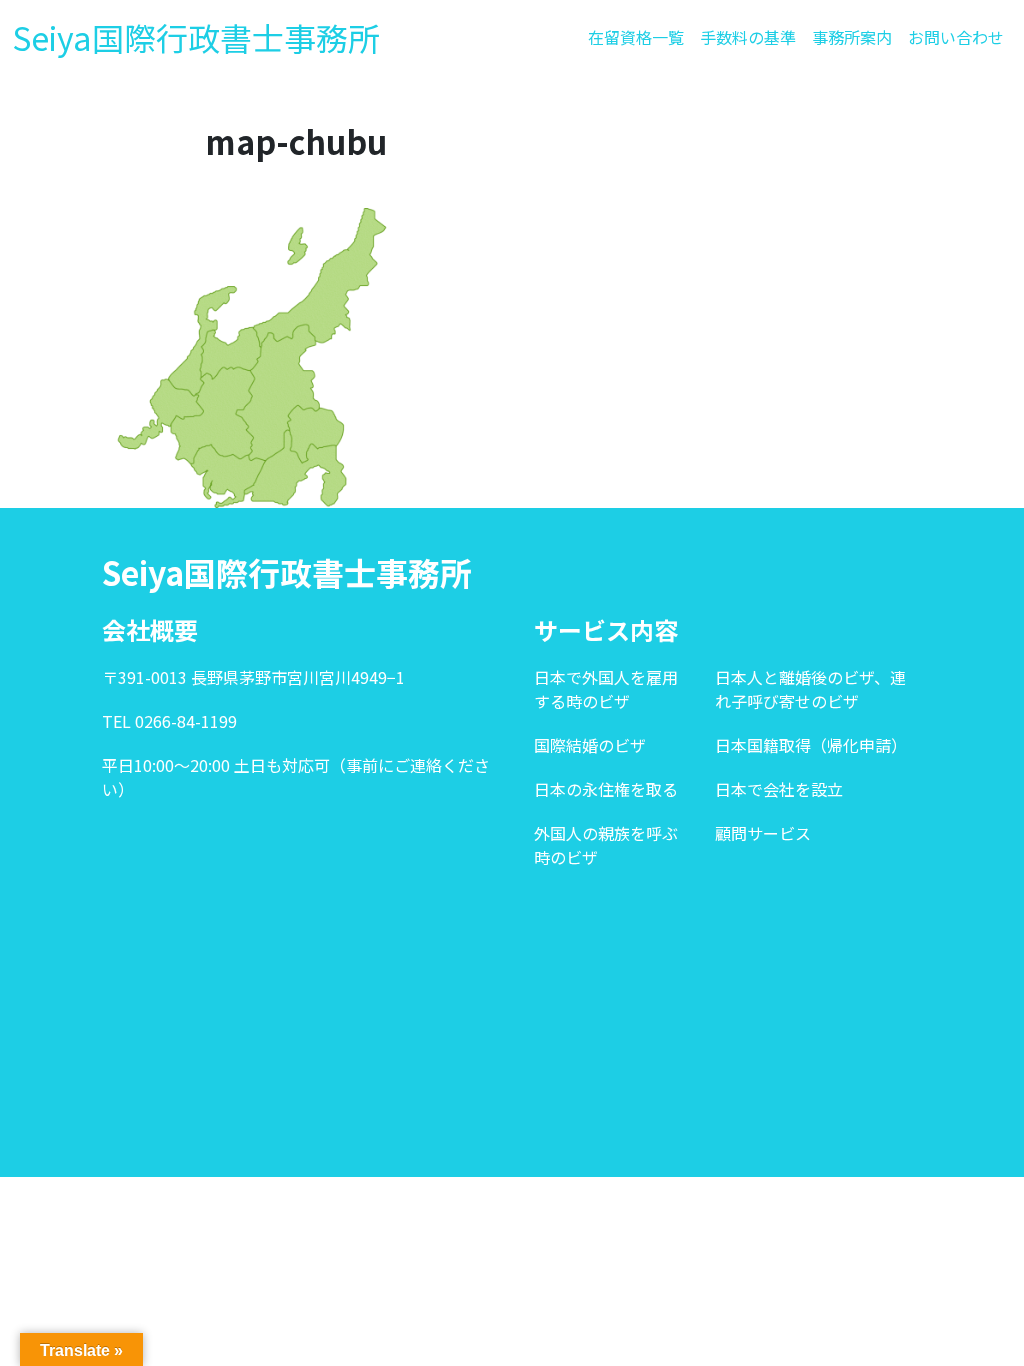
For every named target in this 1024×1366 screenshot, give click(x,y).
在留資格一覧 (636, 37)
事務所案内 (852, 37)
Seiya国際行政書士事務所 (196, 37)
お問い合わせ (956, 37)
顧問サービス (763, 833)
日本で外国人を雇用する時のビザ (606, 689)
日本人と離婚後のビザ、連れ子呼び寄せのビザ (810, 689)
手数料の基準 (748, 37)
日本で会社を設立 (779, 789)
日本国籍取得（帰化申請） (811, 745)
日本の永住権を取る (606, 789)
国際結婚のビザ (590, 745)
